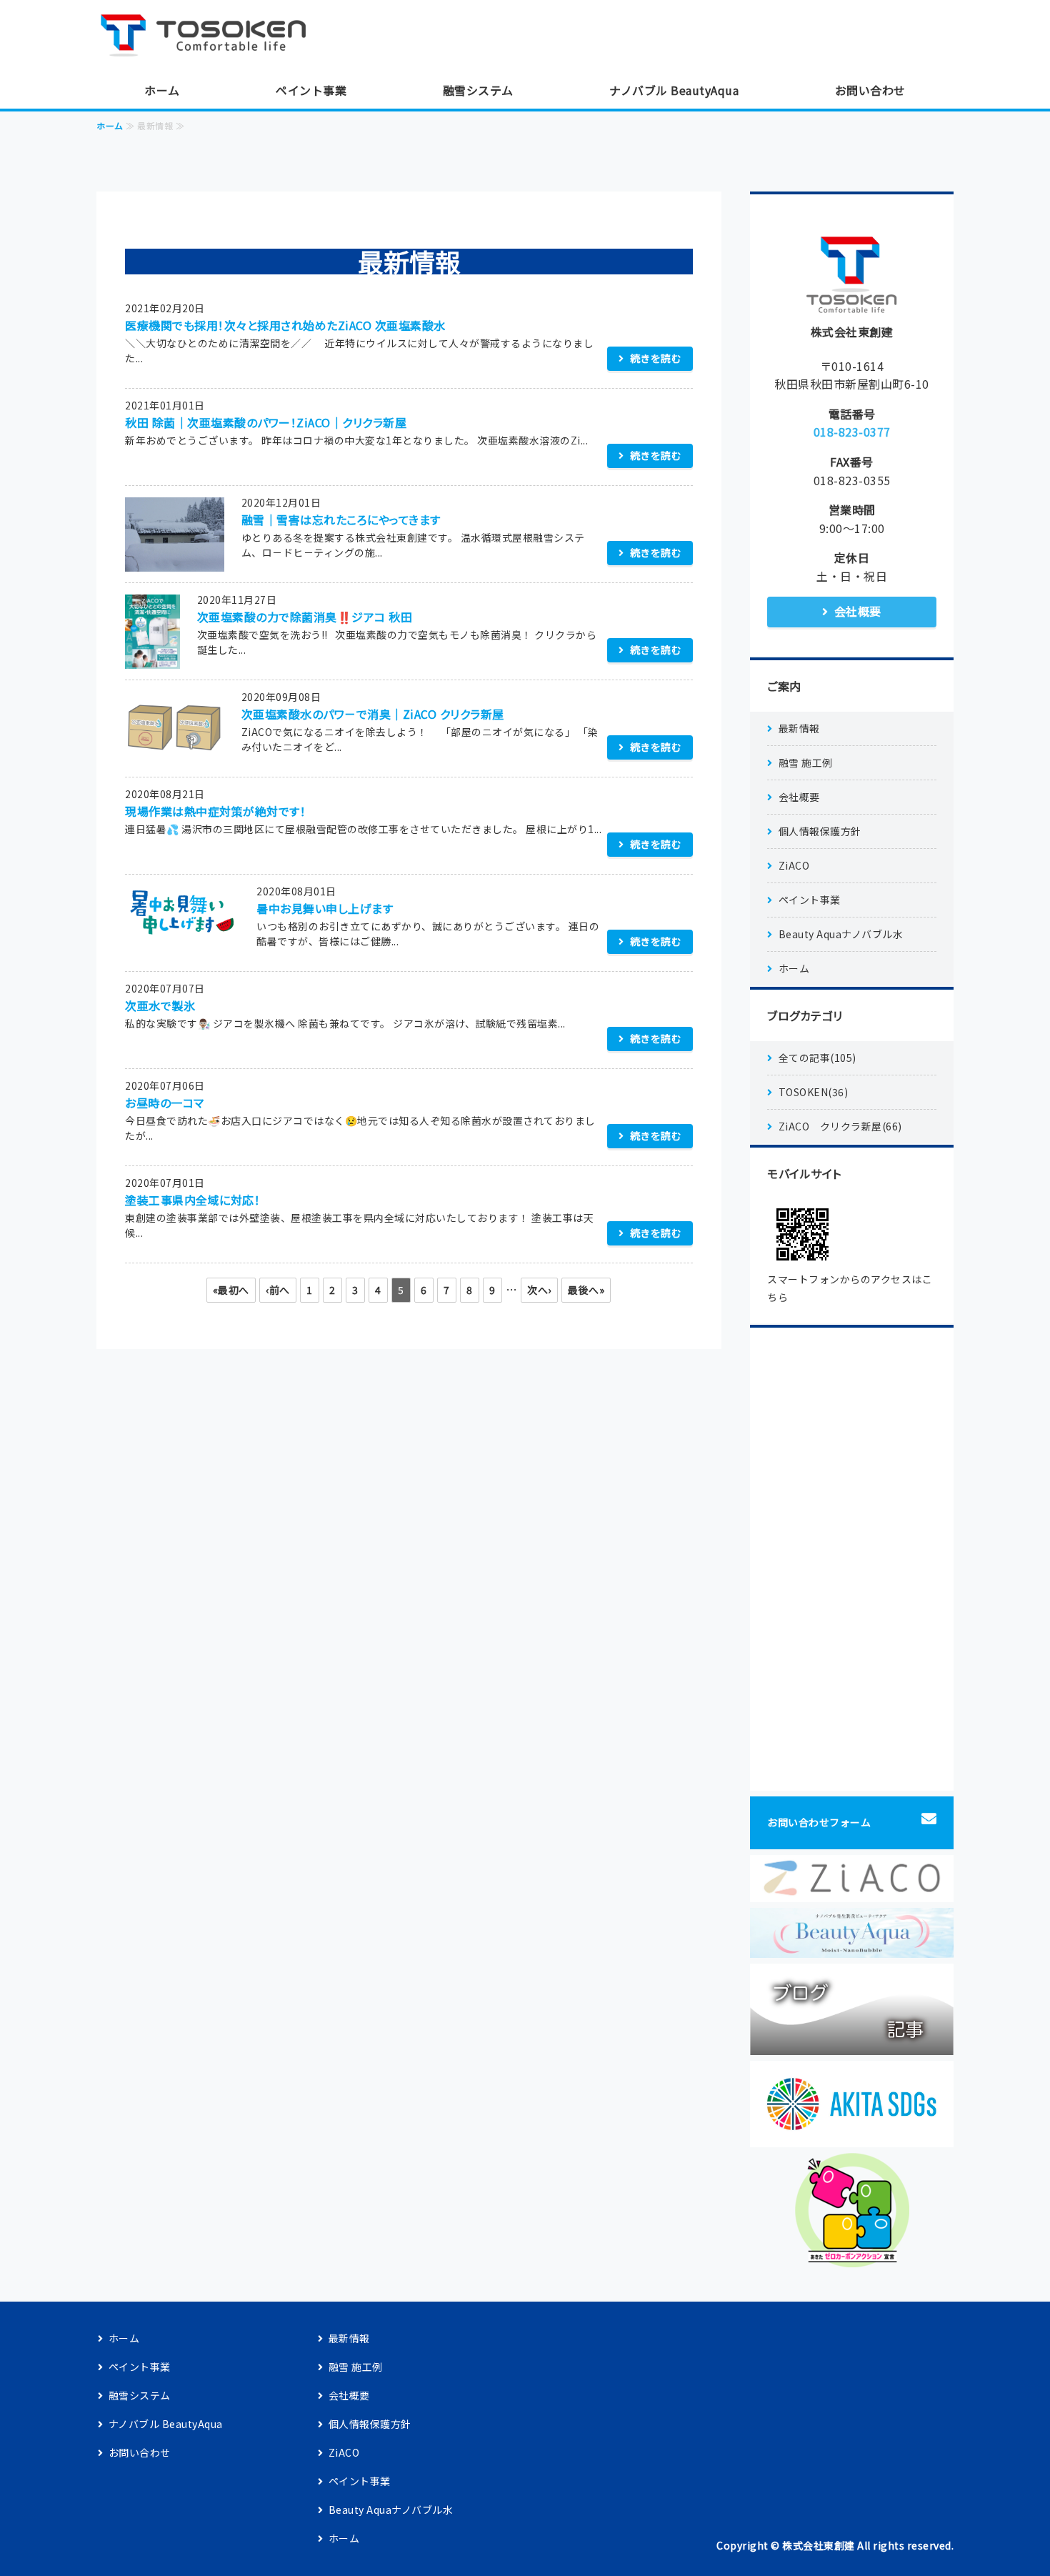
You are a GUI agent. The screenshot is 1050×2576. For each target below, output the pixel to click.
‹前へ (278, 1290)
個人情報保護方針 (820, 831)
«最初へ (231, 1290)
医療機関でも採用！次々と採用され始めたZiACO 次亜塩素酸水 (285, 325)
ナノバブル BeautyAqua (674, 90)
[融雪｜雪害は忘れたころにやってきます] (175, 561)
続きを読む (656, 358)
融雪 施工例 (806, 762)
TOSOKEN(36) (814, 1092)
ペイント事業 (311, 90)
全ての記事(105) (817, 1058)
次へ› (539, 1290)
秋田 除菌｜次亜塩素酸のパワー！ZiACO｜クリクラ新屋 (266, 422)
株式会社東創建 (819, 2545)
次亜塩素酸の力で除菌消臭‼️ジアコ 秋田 (305, 617)
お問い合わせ (870, 90)
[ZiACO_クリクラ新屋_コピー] (852, 1891)
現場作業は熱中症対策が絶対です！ (215, 811)
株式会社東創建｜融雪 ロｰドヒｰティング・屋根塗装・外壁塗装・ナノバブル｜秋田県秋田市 (211, 36)
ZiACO (794, 865)
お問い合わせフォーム (819, 1822)
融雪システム (478, 90)
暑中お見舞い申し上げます (325, 908)
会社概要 (858, 611)
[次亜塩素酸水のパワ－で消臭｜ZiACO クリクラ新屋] (175, 755)
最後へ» (586, 1290)
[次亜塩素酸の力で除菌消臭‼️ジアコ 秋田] (152, 658)
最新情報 (799, 728)
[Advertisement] (852, 1559)
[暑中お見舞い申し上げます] (182, 928)
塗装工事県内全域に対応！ (192, 1200)
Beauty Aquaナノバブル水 (841, 934)
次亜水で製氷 (160, 1005)
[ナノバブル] (852, 1947)
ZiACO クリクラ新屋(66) (840, 1126)
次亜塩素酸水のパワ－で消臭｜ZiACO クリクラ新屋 (373, 714)
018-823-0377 (852, 432)
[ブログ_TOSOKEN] (852, 2044)
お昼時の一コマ (165, 1103)
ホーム (162, 90)
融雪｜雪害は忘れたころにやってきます (341, 519)
